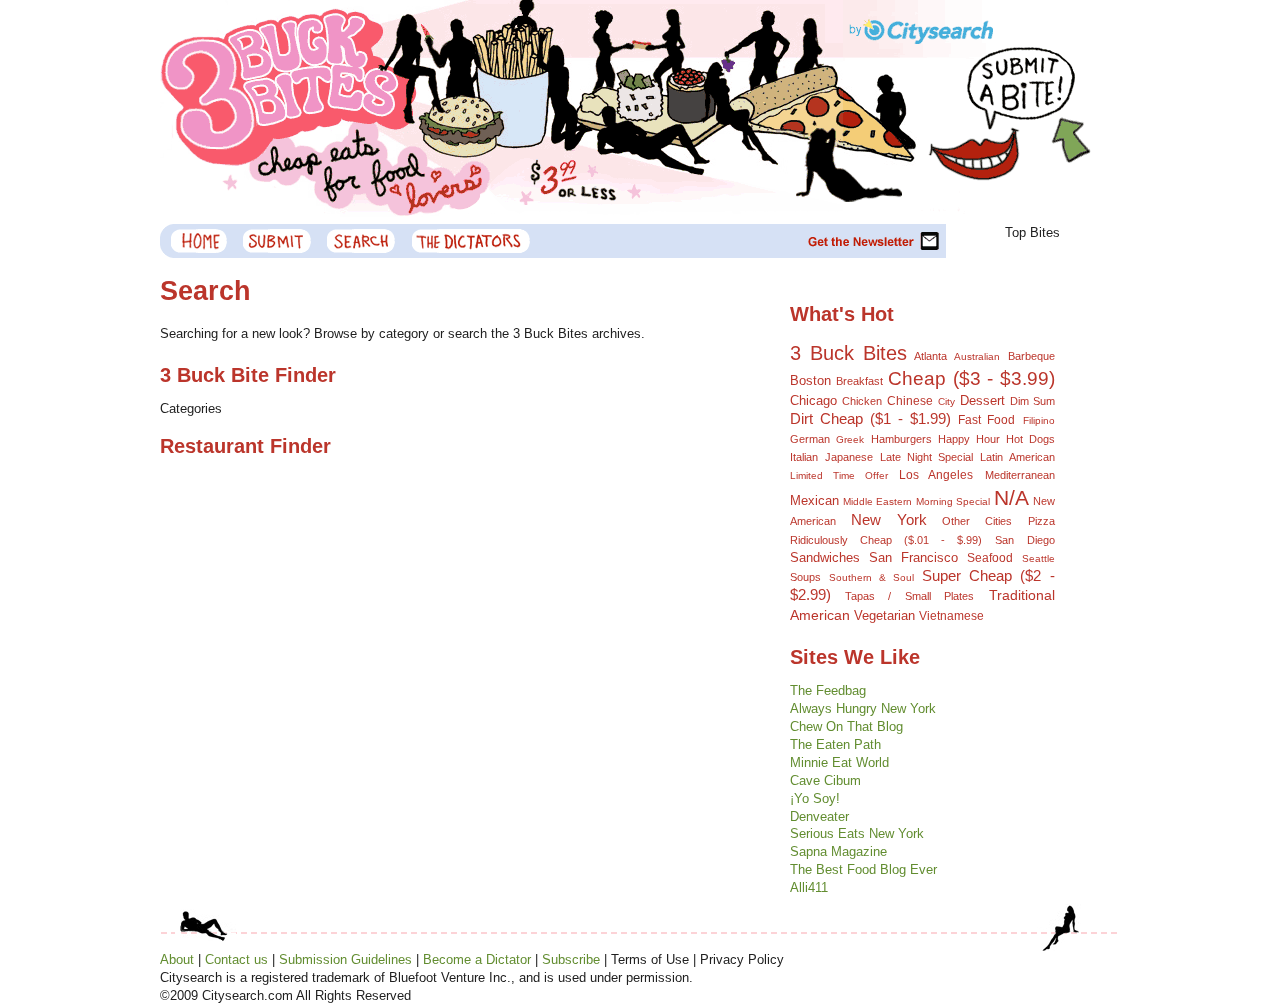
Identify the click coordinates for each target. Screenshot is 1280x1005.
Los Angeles (936, 475)
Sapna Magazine (838, 851)
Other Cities (977, 521)
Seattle (1038, 558)
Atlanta (930, 356)
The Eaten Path (835, 744)
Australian (977, 356)
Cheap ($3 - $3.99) (971, 378)
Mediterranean (1020, 475)
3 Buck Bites (848, 353)
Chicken (862, 401)
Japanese (849, 457)
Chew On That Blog (846, 726)
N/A (1011, 497)
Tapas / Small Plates (909, 596)
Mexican (814, 500)
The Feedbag (828, 690)
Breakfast (859, 381)
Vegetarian (884, 615)
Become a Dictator (477, 959)
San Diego (1024, 540)
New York (889, 520)
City (946, 401)
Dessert (982, 400)
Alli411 (809, 887)
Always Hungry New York (863, 708)
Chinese (910, 400)
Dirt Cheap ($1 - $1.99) (871, 418)
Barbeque (1031, 356)
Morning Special (953, 501)
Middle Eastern (877, 501)
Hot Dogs (1030, 439)
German (810, 439)
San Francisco (913, 557)
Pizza (1041, 521)
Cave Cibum (825, 780)
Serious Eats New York (857, 833)
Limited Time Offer (839, 475)
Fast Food (986, 420)
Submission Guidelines (345, 959)
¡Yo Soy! (815, 798)
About (177, 959)
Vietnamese (951, 615)
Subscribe (571, 959)
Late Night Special (926, 457)
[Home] (198, 241)
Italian (804, 457)
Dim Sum (1032, 401)
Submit (277, 241)
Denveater (819, 816)
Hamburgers (901, 439)
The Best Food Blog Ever (863, 869)
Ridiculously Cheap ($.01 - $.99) (886, 540)
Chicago (813, 401)
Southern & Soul (871, 577)
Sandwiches (825, 557)
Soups (805, 577)
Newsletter (876, 241)
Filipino (1039, 420)
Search (362, 241)
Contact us (236, 959)
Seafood (990, 558)
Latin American (1017, 457)
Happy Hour (969, 439)
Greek (850, 439)
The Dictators (470, 241)
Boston (810, 380)
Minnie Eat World (839, 762)
